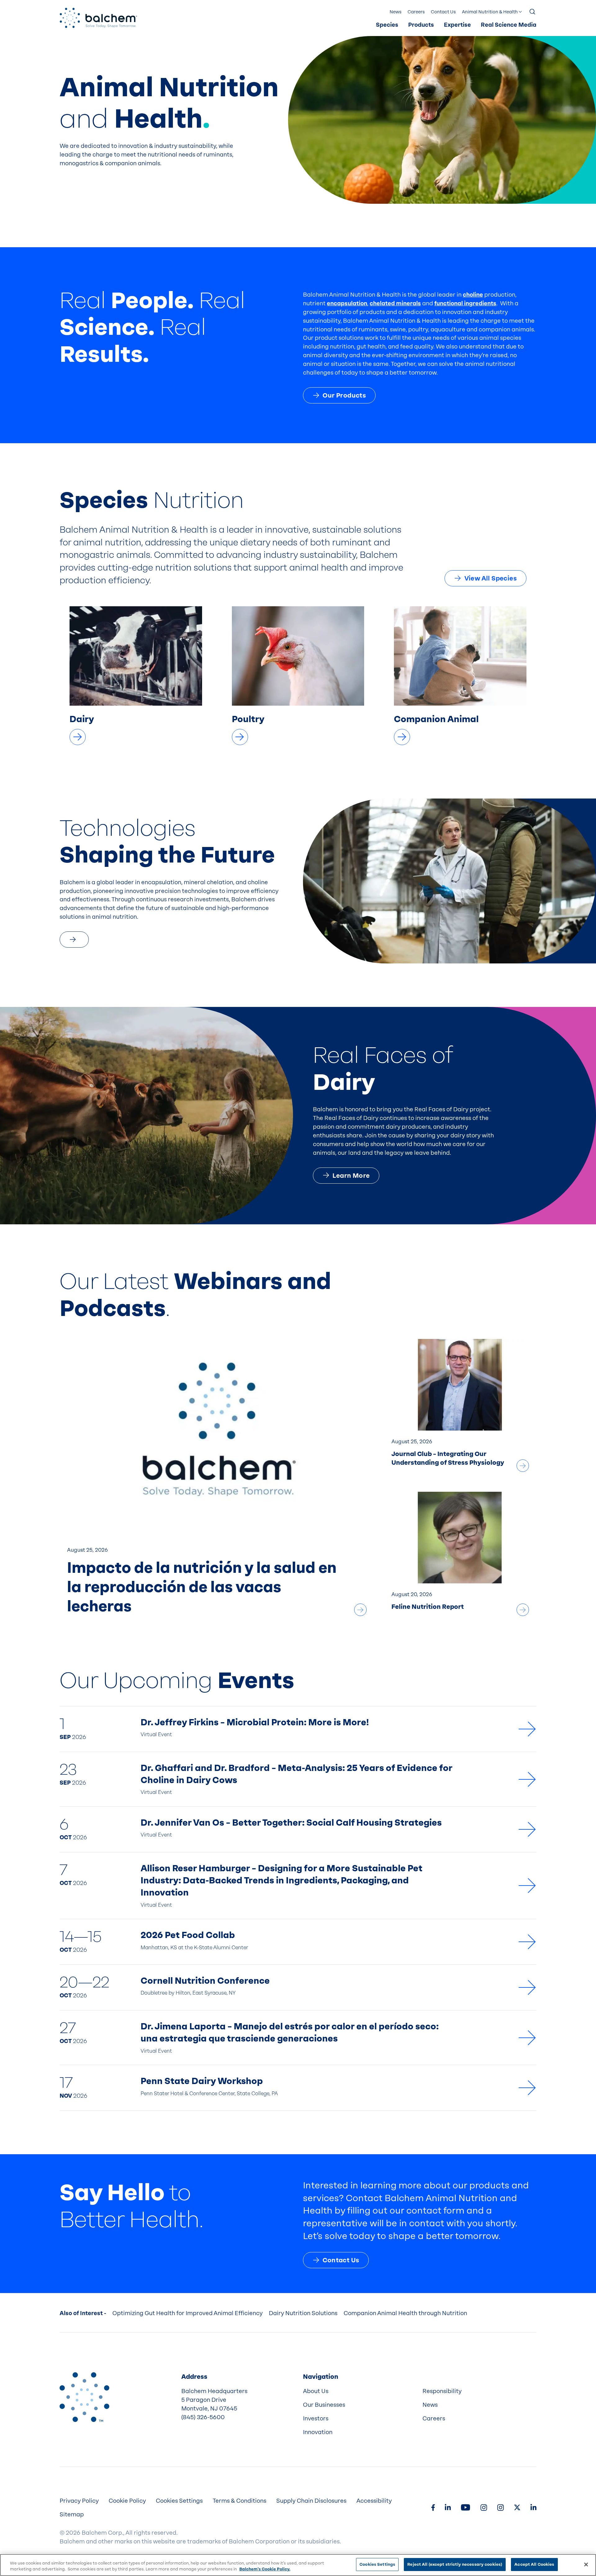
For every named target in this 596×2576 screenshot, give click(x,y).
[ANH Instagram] (484, 2508)
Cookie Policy (127, 2501)
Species (387, 25)
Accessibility (374, 2501)
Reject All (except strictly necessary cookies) (455, 2564)
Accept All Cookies (534, 2564)
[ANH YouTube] (465, 2508)
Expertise (457, 25)
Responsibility (442, 2391)
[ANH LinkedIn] (448, 2508)
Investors (316, 2419)
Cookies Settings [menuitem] (179, 2501)
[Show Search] (533, 12)
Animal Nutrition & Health (490, 12)
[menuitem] (387, 25)
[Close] (586, 2565)
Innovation (318, 2432)
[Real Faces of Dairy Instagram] (500, 2508)
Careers (416, 12)
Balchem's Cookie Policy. (265, 2569)
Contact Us (443, 12)
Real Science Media (509, 25)
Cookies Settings (377, 2564)
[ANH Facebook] (433, 2508)
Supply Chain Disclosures (311, 2501)
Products (421, 25)
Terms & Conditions (239, 2501)
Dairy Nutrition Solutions (303, 2313)
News (395, 12)
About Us (316, 2391)
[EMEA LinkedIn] (533, 2508)
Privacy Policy (79, 2501)
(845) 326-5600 (203, 2417)
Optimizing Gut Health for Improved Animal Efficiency (187, 2313)
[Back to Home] (84, 2397)
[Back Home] (98, 18)
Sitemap (72, 2515)
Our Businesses (324, 2405)
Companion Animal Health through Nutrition (405, 2313)
